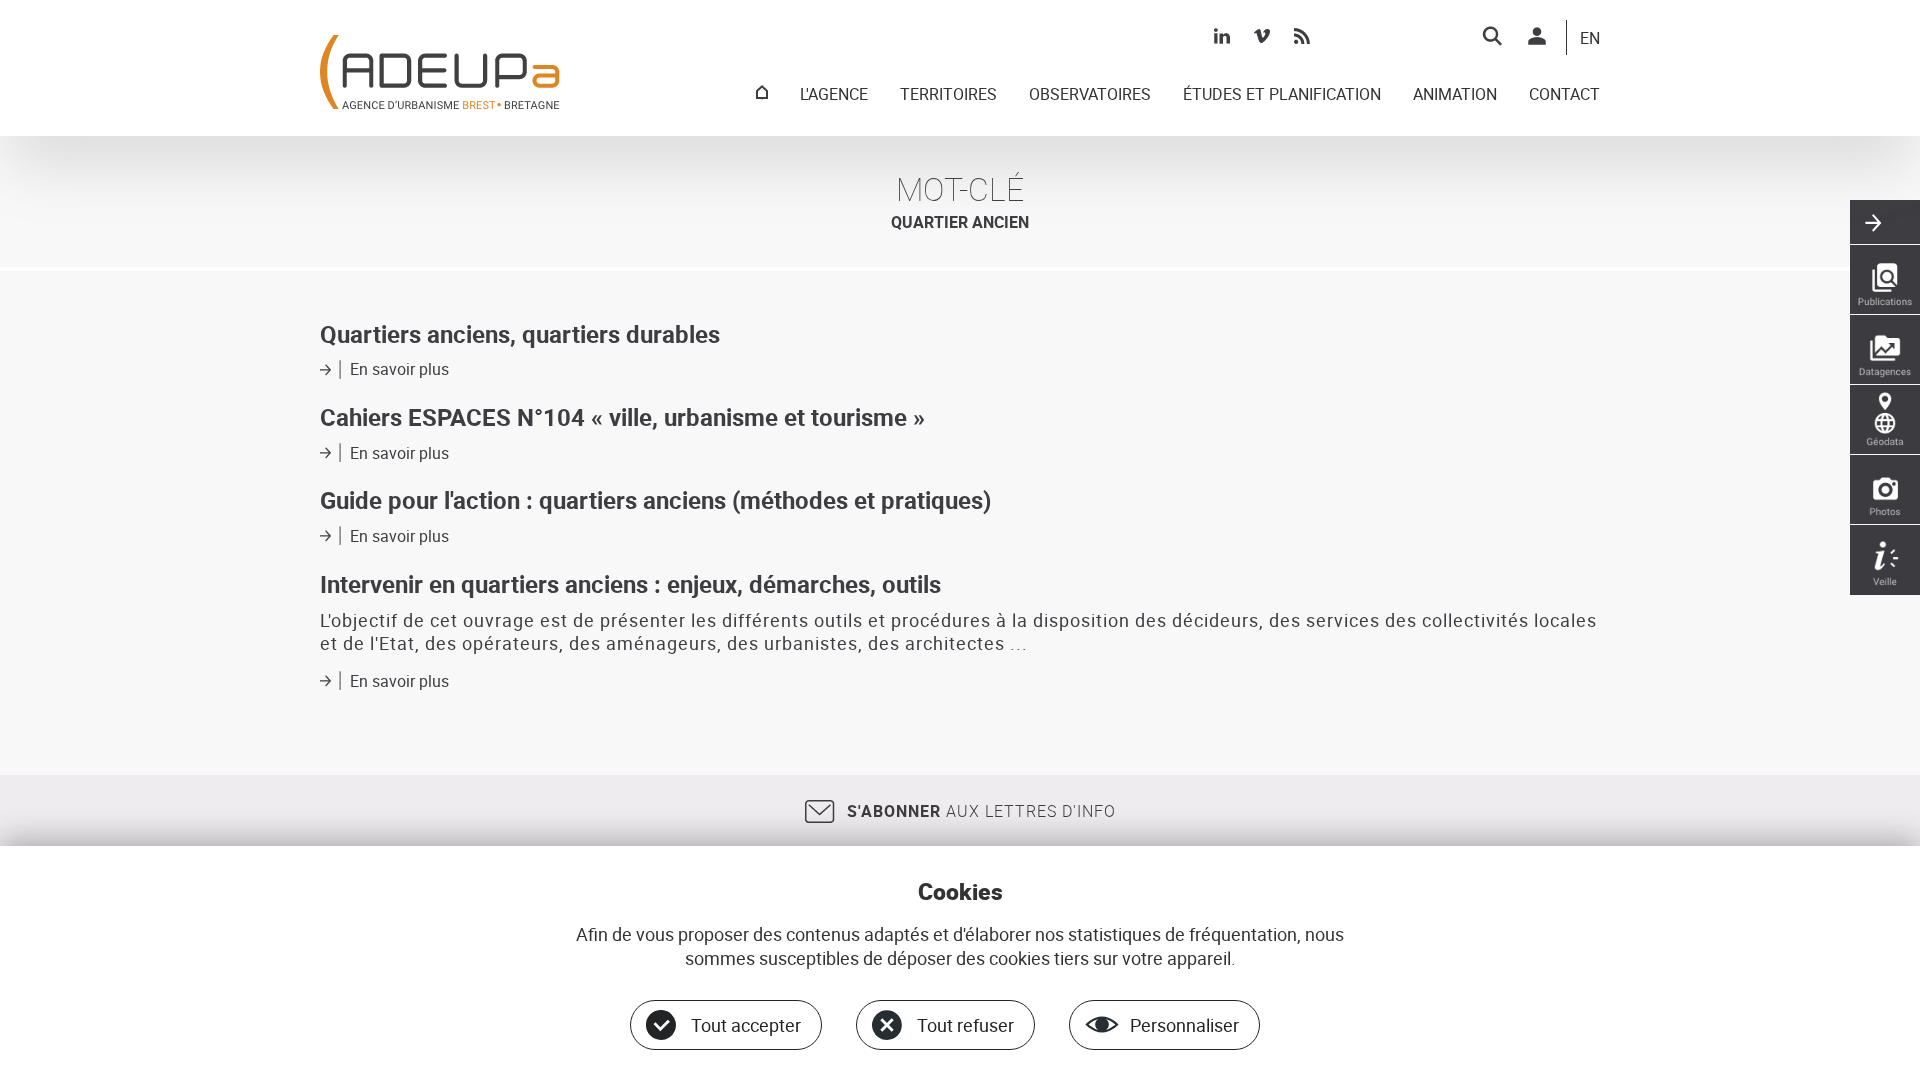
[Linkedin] (1222, 36)
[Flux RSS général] (1302, 36)
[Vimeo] (1262, 36)
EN (1590, 39)
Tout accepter (746, 1025)
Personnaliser (1184, 1025)
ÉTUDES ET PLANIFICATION (1282, 95)
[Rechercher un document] (1492, 36)
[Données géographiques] (1885, 420)
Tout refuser (965, 1025)
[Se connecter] (1537, 36)
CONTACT (1564, 95)
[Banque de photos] (1885, 490)
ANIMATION (1455, 95)
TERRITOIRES (948, 95)
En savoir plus (399, 369)
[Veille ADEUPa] (1885, 560)
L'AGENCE (834, 95)
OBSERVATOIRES (1090, 95)
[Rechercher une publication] (1885, 280)
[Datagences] (1885, 350)
